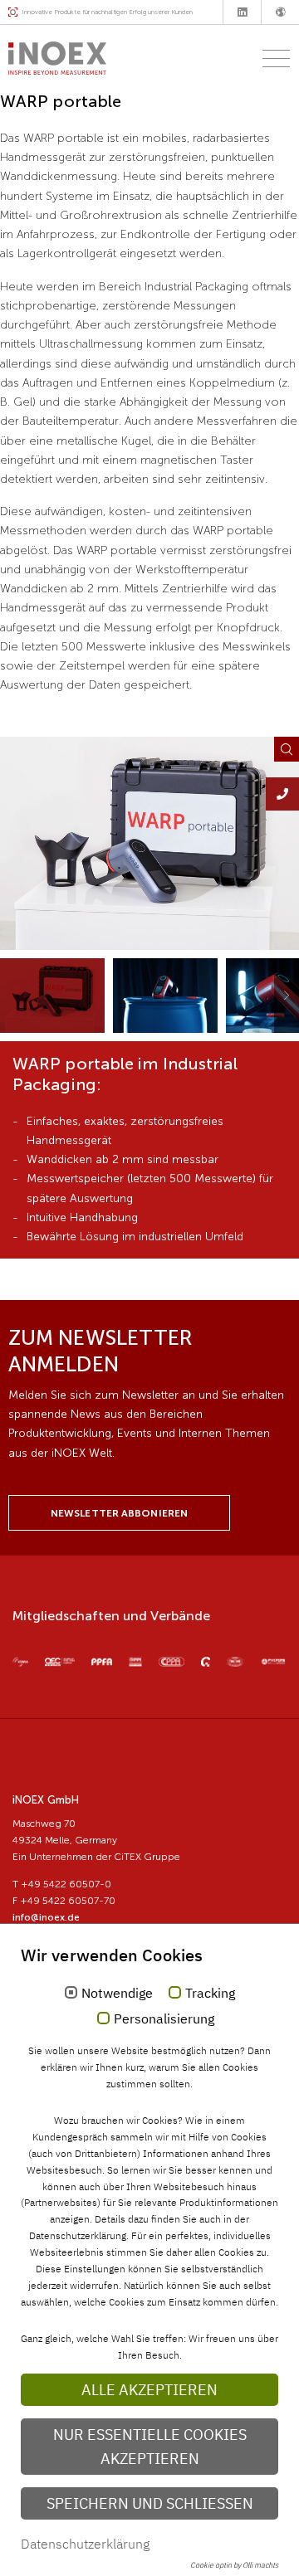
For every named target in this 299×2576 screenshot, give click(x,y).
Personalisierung (164, 2019)
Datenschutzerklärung (85, 2544)
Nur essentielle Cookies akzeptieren (150, 2447)
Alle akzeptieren (149, 2390)
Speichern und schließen (150, 2503)
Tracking (210, 1994)
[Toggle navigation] (271, 58)
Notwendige (117, 1994)
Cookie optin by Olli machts (234, 2565)
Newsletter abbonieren (119, 1513)
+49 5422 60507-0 (66, 1884)
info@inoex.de (46, 1917)
